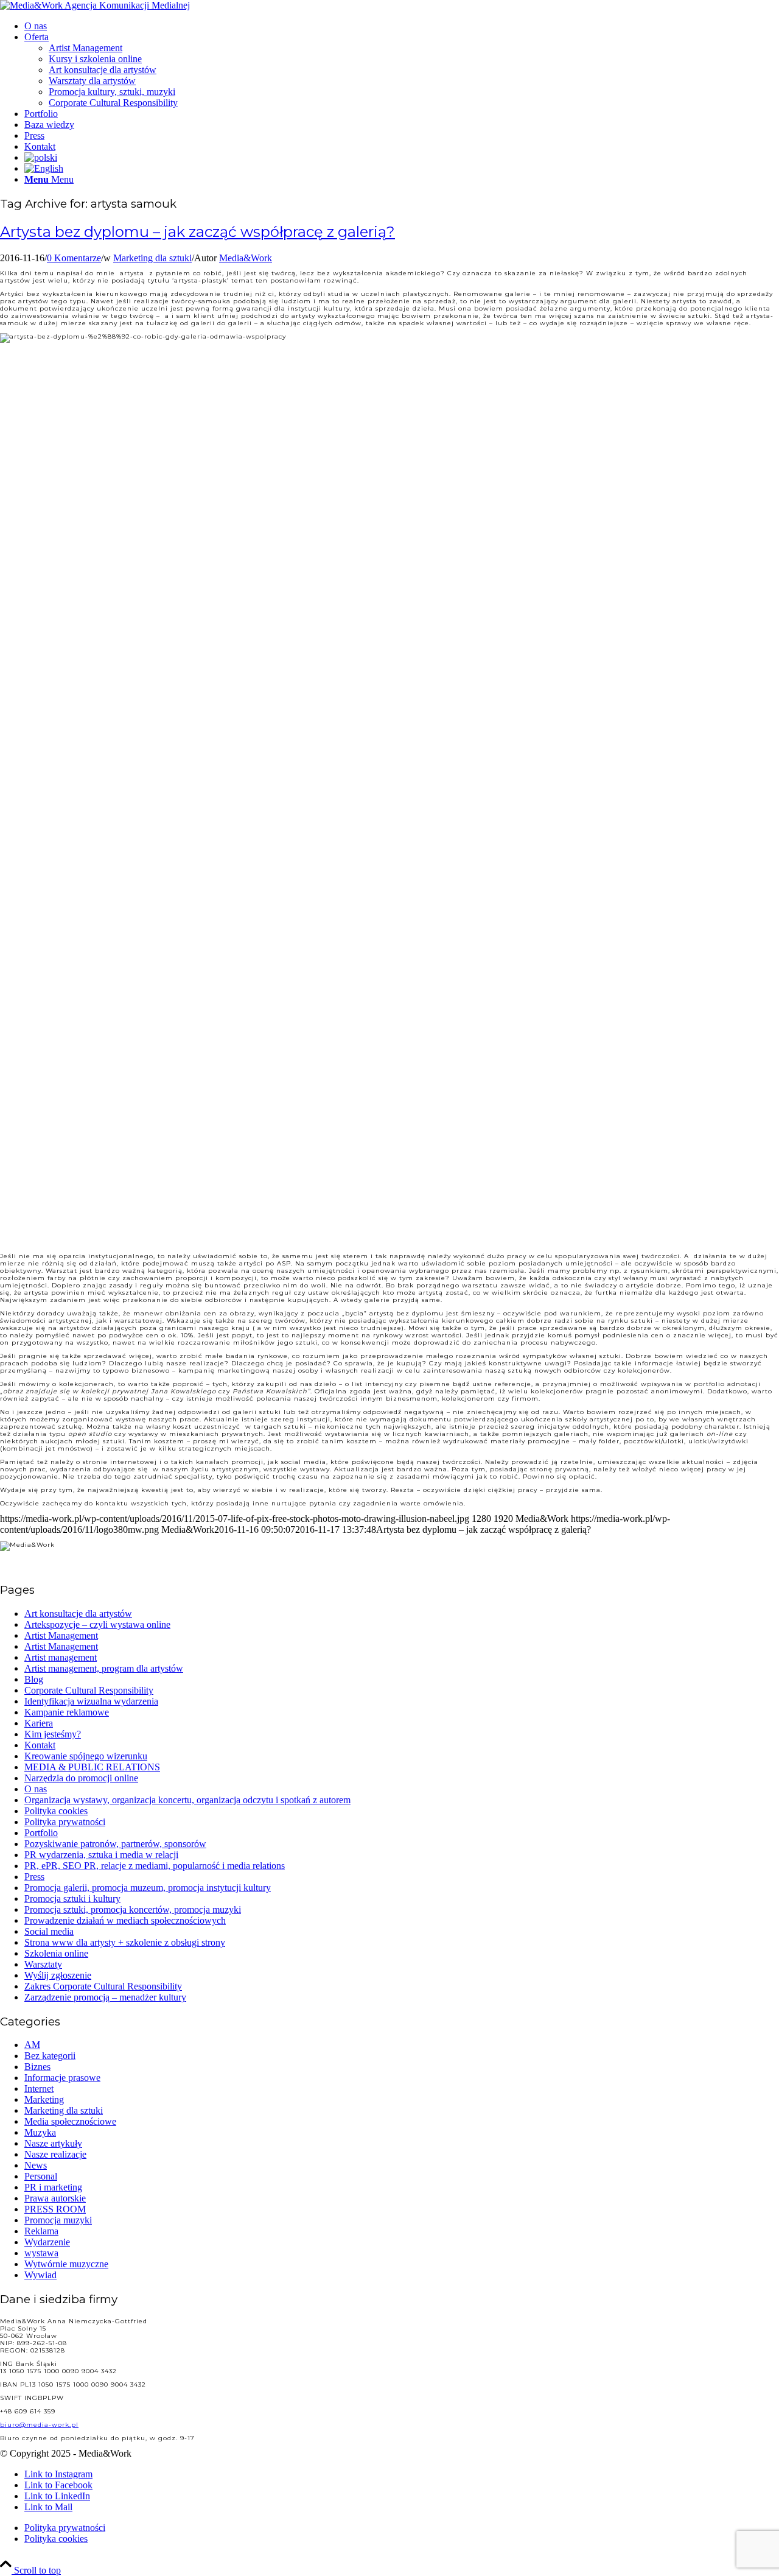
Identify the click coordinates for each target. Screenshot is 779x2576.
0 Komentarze (74, 258)
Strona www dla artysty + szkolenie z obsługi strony (125, 1942)
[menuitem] (402, 26)
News (36, 2165)
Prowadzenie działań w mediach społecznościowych (125, 1920)
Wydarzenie (47, 2242)
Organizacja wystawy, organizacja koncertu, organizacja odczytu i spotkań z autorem (187, 1800)
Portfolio (41, 1833)
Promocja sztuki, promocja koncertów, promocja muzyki (133, 1909)
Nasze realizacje (55, 2154)
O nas (36, 1789)
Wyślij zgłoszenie (58, 1975)
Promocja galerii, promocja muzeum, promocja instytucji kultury (148, 1888)
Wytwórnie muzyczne (66, 2264)
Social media (49, 1931)
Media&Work (246, 258)
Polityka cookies (56, 1811)
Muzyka (40, 2132)
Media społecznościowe (70, 2121)
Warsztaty (43, 1964)
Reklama (41, 2231)
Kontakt (40, 1745)
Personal (41, 2176)
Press (34, 1877)
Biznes (37, 2067)
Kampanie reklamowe (67, 1712)
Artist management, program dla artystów (104, 1668)
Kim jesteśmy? (53, 1734)
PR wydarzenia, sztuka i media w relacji (101, 1855)
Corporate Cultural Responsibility (89, 1690)
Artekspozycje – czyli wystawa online (97, 1624)
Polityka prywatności (65, 1822)
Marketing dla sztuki (152, 258)
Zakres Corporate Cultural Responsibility (103, 1986)
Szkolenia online (56, 1953)
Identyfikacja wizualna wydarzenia (91, 1701)
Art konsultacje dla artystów (78, 1614)
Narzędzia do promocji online (81, 1778)
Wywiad (40, 2275)
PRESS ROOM (55, 2209)
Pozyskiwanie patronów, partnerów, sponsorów (115, 1844)
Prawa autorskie (55, 2198)
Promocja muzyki (58, 2220)
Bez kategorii (50, 2056)
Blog (34, 1679)
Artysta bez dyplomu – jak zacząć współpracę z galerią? (197, 232)
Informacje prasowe (62, 2078)
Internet (39, 2089)
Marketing (44, 2099)
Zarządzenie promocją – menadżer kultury (105, 1997)
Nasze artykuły (53, 2143)
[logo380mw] (95, 5)
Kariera (39, 1723)
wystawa (41, 2253)
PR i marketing (53, 2187)
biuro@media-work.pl (39, 2425)
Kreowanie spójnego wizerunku (86, 1756)
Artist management (61, 1657)
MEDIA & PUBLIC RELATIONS (92, 1767)
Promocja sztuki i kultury (72, 1899)
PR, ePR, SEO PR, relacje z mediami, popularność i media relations (155, 1866)
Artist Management (61, 1635)
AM (32, 2045)
